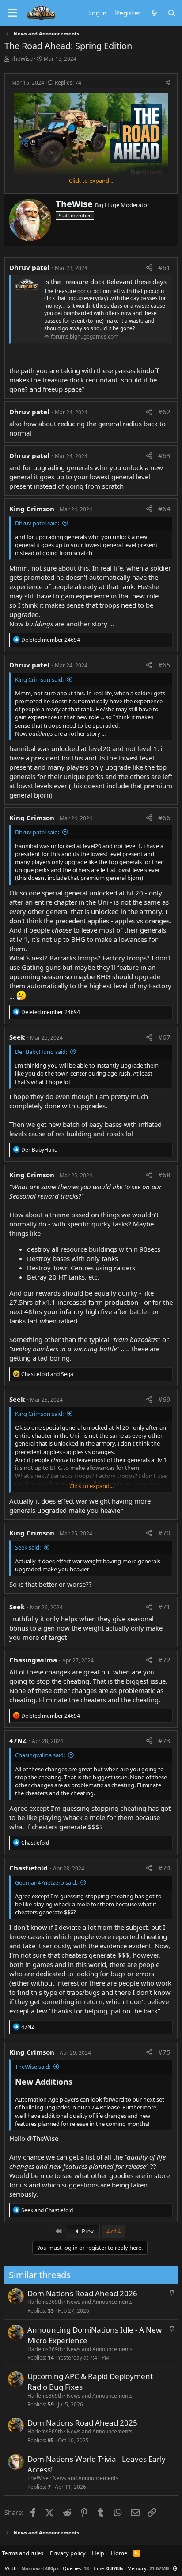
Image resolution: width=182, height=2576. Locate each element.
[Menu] (12, 13)
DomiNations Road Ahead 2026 (82, 2293)
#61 (164, 267)
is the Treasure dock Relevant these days (105, 282)
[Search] (172, 13)
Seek (17, 1037)
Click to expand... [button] (91, 181)
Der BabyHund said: (41, 1052)
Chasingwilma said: (40, 1755)
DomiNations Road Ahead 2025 (82, 2423)
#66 (164, 818)
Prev (87, 2231)
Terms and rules (23, 2553)
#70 (164, 1533)
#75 (164, 2052)
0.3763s (115, 2568)
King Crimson (32, 509)
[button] (175, 2568)
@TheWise (43, 2138)
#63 (164, 455)
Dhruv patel (29, 267)
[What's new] (154, 13)
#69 (164, 1399)
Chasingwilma (33, 1660)
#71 (164, 1607)
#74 (164, 1868)
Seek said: (28, 1547)
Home (119, 2553)
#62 (164, 412)
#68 (164, 1175)
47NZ (18, 1740)
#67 (164, 1037)
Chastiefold (28, 1868)
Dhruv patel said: (37, 523)
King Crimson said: (39, 679)
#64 (164, 509)
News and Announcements (100, 2302)
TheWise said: (33, 2067)
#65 (164, 665)
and (47, 1374)
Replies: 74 (68, 83)
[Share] (168, 83)
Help (98, 2553)
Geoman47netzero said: (46, 1882)
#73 (164, 1740)
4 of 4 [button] (114, 2231)
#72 (164, 1660)
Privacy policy (68, 2553)
